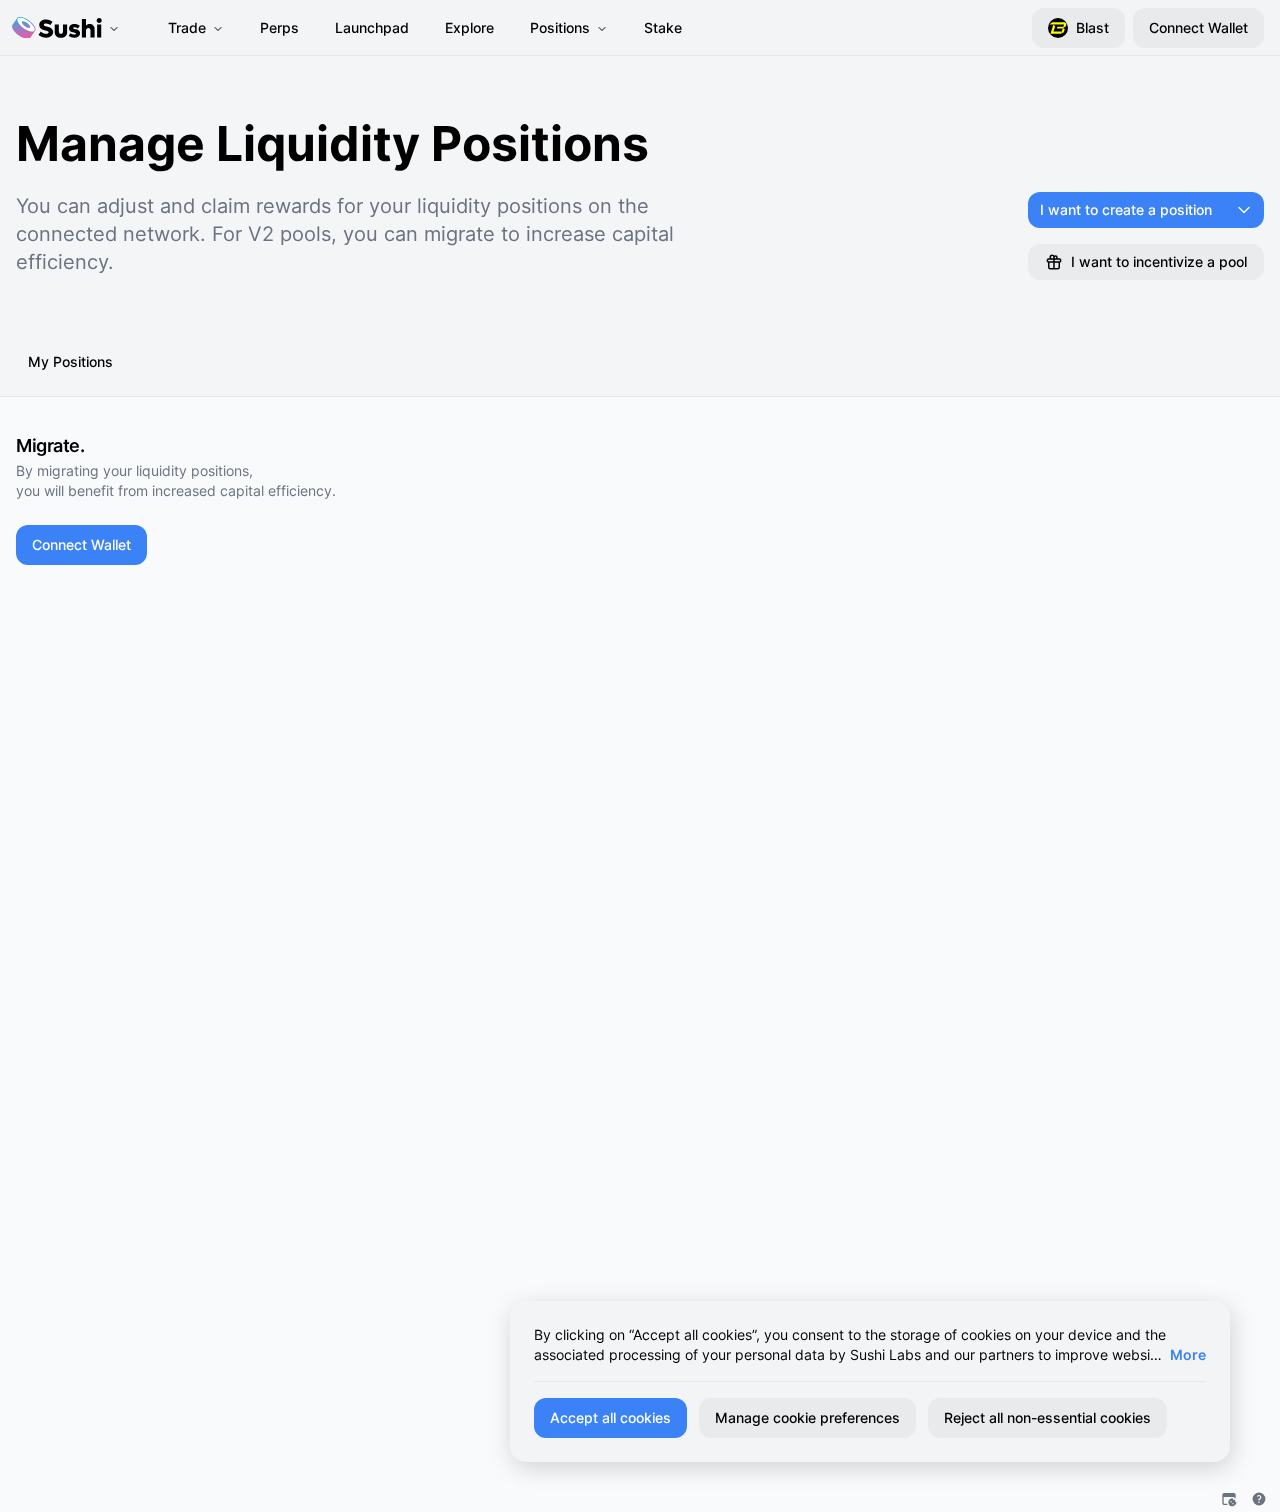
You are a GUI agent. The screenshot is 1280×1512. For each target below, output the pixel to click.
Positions (560, 27)
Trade (187, 27)
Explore (469, 27)
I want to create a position (1126, 209)
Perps (279, 27)
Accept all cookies (610, 1417)
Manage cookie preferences (807, 1417)
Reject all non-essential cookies (1047, 1417)
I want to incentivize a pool (1159, 261)
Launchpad (372, 27)
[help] (1259, 1499)
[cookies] (1229, 1499)
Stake (663, 27)
